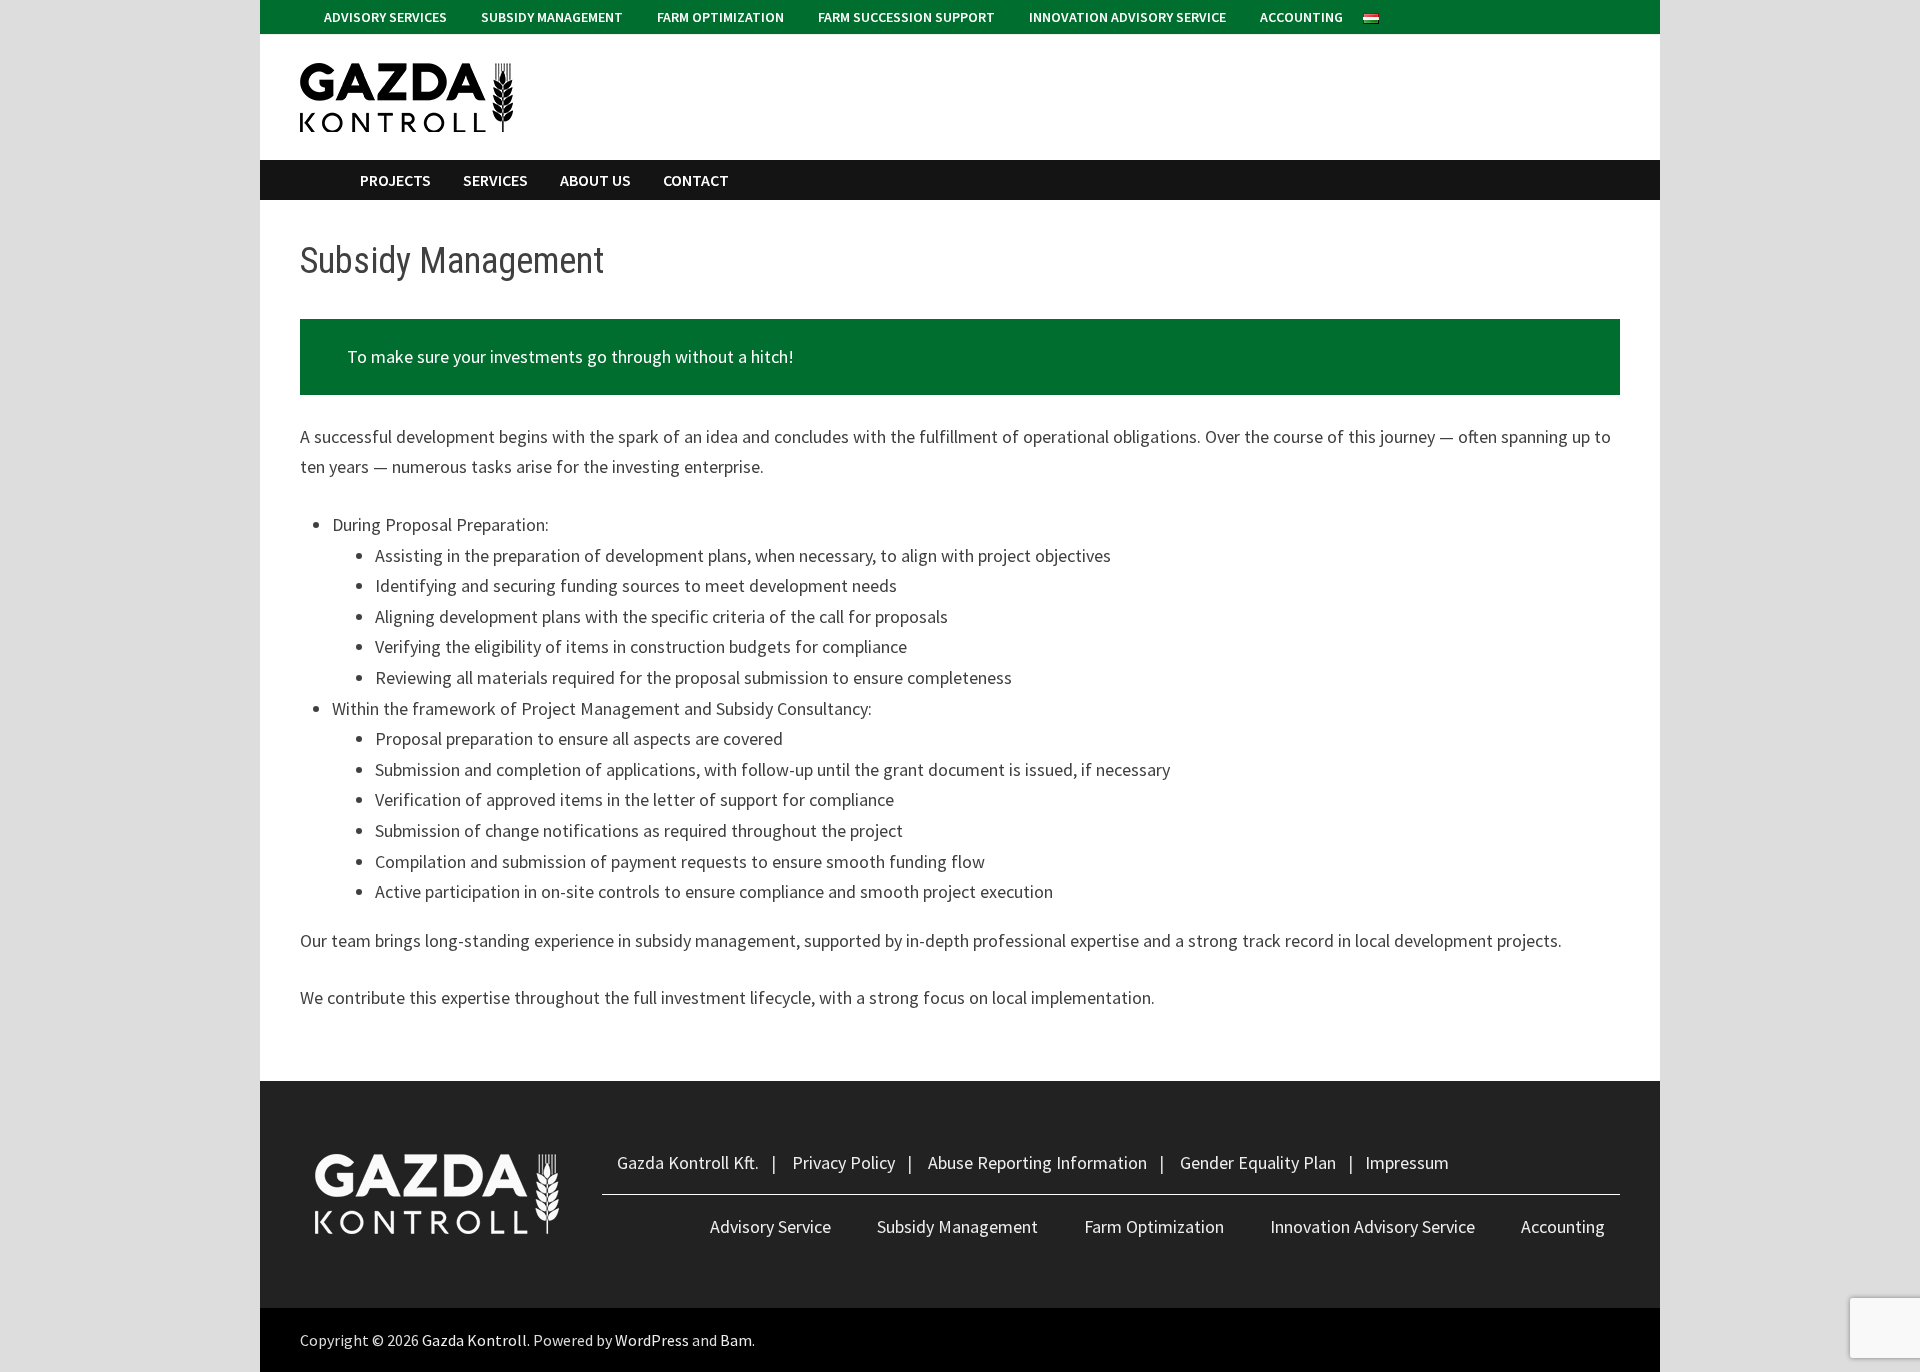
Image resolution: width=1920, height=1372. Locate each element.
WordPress (652, 1340)
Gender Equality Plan (1258, 1162)
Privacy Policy (843, 1162)
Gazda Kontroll (474, 1340)
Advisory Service (770, 1226)
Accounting (1300, 17)
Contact (696, 180)
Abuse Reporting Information (1037, 1162)
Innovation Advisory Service (1126, 17)
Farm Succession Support (905, 17)
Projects (395, 180)
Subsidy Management (550, 17)
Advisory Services (384, 17)
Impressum (1407, 1162)
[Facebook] (1586, 15)
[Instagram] (1609, 15)
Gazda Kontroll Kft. (688, 1162)
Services (495, 180)
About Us (595, 180)
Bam (736, 1340)
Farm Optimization (719, 17)
